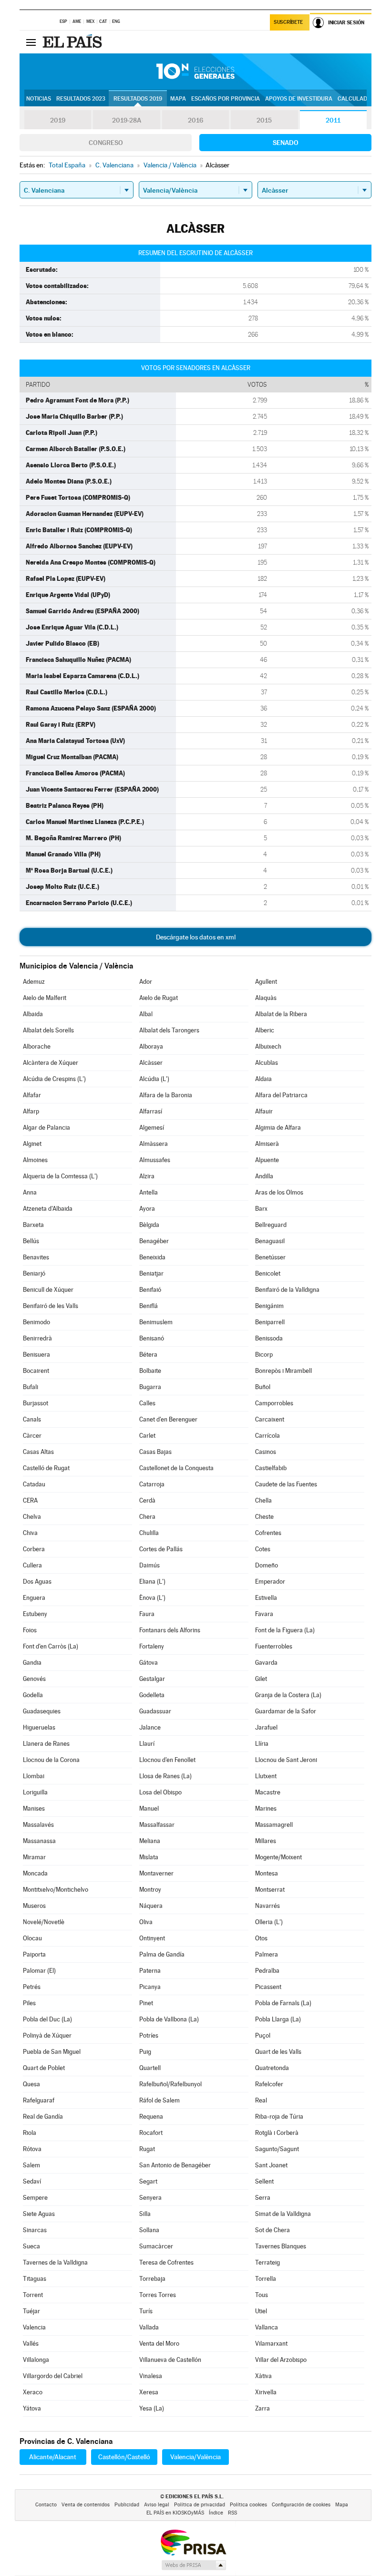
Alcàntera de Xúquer (51, 1063)
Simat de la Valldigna (283, 2214)
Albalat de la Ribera (281, 1014)
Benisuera (36, 1355)
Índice (216, 2513)
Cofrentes (268, 1533)
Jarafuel (266, 1727)
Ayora (147, 1209)
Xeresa (149, 2392)
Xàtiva (263, 2376)
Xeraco (33, 2392)
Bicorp (264, 1355)
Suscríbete (288, 22)
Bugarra (150, 1387)
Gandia (32, 1663)
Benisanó (152, 1338)
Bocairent (36, 1371)
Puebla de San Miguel (52, 2052)
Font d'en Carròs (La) (51, 1646)
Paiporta (34, 1954)
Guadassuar (155, 1711)
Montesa (267, 1873)
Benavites (36, 1257)
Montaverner (156, 1873)
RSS (232, 2513)
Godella (33, 1695)
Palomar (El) (39, 1971)
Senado (286, 143)
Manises (34, 1808)
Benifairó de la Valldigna (287, 1290)
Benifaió (150, 1290)
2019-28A (127, 120)
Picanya (150, 1987)
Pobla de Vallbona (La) (169, 2019)
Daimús (149, 1565)
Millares (266, 1841)
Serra (263, 2198)
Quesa (31, 2084)
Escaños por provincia (226, 99)
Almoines (35, 1160)
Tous (262, 2295)
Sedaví (32, 2181)
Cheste (264, 1517)
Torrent (33, 2295)
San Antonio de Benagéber (175, 2165)
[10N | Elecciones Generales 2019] (195, 72)
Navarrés (268, 1906)
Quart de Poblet (44, 2068)
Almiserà (267, 1144)
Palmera (267, 1954)
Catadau (34, 1484)
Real (261, 2100)
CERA (30, 1500)
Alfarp (31, 1111)
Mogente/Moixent (278, 1857)
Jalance (150, 1727)
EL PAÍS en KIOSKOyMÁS (175, 2513)
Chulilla (149, 1533)
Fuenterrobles (274, 1646)
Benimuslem (156, 1322)
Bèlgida (149, 1225)
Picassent (268, 1987)
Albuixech (268, 1046)
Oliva (146, 1922)
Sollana (149, 2230)
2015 (264, 120)
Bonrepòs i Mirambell (283, 1371)
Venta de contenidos (86, 2505)
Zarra (262, 2408)
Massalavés (38, 1825)
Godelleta (152, 1695)
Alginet (32, 1144)
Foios (30, 1630)
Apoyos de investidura (299, 99)
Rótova (32, 2149)
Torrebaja (152, 2279)
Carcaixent (270, 1419)
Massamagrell (274, 1825)
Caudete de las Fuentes (286, 1484)
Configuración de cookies (301, 2505)
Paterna (150, 1971)
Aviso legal (157, 2505)
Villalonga (36, 2360)
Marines (266, 1808)
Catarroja (152, 1484)
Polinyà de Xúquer (47, 2035)
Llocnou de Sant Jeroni (286, 1760)
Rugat (147, 2149)
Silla (145, 2214)
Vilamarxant (271, 2344)
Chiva (30, 1533)
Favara (264, 1614)
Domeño (267, 1565)
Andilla (264, 1176)
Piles (29, 2003)
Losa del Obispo (160, 1792)
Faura (147, 1614)
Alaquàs (266, 998)
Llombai (34, 1776)
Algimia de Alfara (278, 1128)
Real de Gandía (43, 2117)
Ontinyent (152, 1938)
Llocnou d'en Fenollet (167, 1760)
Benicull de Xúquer (48, 1290)
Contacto (46, 2505)
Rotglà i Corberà (277, 2133)
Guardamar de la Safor (286, 1711)
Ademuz (34, 982)
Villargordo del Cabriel (53, 2376)
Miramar (34, 1857)
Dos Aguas (37, 1582)
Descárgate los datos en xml (196, 937)
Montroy (150, 1890)
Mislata (149, 1857)
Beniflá (149, 1306)
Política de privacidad (200, 2505)
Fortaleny (152, 1646)
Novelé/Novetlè (44, 1922)
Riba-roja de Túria (279, 2117)
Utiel (261, 2311)
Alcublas (267, 1063)
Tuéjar (31, 2311)
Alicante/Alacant (53, 2457)
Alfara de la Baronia (166, 1095)
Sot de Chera (273, 2230)
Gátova (149, 1663)
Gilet (261, 1679)
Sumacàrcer (156, 2246)
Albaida (33, 1014)
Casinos (266, 1452)
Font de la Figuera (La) (285, 1630)
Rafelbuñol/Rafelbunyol (170, 2084)
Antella (149, 1192)
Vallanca (267, 2327)
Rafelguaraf (39, 2100)
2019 (58, 120)
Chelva (32, 1517)
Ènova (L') (152, 1598)
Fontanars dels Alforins (170, 1630)
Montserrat (270, 1890)
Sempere (35, 2198)
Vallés (31, 2344)
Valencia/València (195, 2457)
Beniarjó (34, 1273)
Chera (147, 1517)
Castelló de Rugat (46, 1468)
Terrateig (268, 2262)
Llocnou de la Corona (51, 1760)
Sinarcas (35, 2230)
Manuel (149, 1808)
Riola (30, 2133)
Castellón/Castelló (124, 2457)
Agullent (266, 982)
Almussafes (155, 1160)
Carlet (147, 1436)
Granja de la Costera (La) (288, 1695)
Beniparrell (270, 1322)
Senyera (150, 2198)
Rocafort (151, 2133)
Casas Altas (38, 1452)
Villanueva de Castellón (170, 2360)
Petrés (32, 1987)
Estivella (266, 1598)
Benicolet (268, 1273)
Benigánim (269, 1306)
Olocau (32, 1938)
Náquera (151, 1906)
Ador (146, 982)
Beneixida (152, 1257)
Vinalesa (151, 2376)
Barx (261, 1209)
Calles (147, 1403)
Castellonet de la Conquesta (176, 1468)
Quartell (150, 2068)
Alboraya (151, 1046)
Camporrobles (274, 1403)
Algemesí (152, 1128)
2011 (333, 120)
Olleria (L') (269, 1922)
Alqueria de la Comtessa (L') (60, 1176)
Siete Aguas (39, 2214)
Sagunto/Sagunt (277, 2149)
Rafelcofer (269, 2084)
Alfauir (264, 1111)
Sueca (31, 2246)
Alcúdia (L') (154, 1079)
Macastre (268, 1792)
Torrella (266, 2279)
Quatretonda (272, 2068)
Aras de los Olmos (279, 1192)
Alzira (147, 1176)
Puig (145, 2052)
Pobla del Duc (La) (47, 2019)
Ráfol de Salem (159, 2100)
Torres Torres (158, 2295)
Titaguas (35, 2279)
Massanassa (39, 1841)
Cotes (263, 1549)
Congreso (106, 143)
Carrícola (268, 1436)
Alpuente (267, 1160)
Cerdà (147, 1500)
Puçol (263, 2035)
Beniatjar (151, 1273)
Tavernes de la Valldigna (55, 2262)
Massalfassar (157, 1825)
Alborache (37, 1046)
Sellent (264, 2181)
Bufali (31, 1387)
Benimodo (36, 1322)
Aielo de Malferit (45, 998)
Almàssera (154, 1144)
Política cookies (248, 2505)
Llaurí (147, 1744)
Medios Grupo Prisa (193, 2565)
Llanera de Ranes (46, 1744)
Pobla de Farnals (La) (283, 2003)
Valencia (34, 2327)
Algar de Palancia (46, 1128)
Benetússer (270, 1257)
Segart (148, 2181)
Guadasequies (42, 1711)
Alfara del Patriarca (281, 1095)
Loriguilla (35, 1792)
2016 (195, 120)
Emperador (270, 1582)
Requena (151, 2117)
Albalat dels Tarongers (169, 1030)
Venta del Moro (159, 2344)
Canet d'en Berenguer (168, 1419)
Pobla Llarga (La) (278, 2019)
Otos (261, 1938)
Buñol (263, 1387)
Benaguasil (270, 1241)
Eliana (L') (152, 1582)
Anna (30, 1192)
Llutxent (266, 1776)
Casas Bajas (155, 1452)
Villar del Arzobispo (281, 2360)
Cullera (32, 1565)
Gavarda (266, 1663)
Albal (146, 1014)
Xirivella (266, 2392)
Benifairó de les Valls (51, 1306)
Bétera (148, 1355)
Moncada (35, 1873)
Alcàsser (151, 1063)
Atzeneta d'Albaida (48, 1209)
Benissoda (269, 1338)
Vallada (149, 2327)
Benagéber (154, 1241)
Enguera (34, 1598)
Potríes (149, 2035)
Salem (31, 2165)
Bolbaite (150, 1371)
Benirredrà (37, 1338)
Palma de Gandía (162, 1954)
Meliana (150, 1841)
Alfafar (32, 1095)
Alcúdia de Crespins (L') (54, 1079)
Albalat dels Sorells (48, 1030)
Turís (146, 2311)
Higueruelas (39, 1727)
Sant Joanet (271, 2165)
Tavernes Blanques (281, 2246)
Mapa (178, 99)
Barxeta (33, 1225)
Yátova (32, 2408)
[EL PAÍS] (73, 42)
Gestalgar (152, 1679)
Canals (32, 1419)
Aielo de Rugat (159, 998)
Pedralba (267, 1971)
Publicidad (127, 2505)
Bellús (31, 1241)
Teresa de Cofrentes (166, 2262)
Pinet (146, 2003)
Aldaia (263, 1079)
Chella (263, 1500)
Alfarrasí (151, 1111)
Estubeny (35, 1614)
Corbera (34, 1549)
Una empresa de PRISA (193, 2542)
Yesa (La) (152, 2408)
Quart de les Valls (278, 2052)
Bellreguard (271, 1225)
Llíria (262, 1744)
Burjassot (36, 1403)
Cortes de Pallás (161, 1549)
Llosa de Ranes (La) (165, 1776)
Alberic (265, 1030)
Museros (34, 1906)
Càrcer (32, 1436)
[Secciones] (31, 42)
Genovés (34, 1679)
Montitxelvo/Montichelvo (56, 1890)
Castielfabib (271, 1468)
